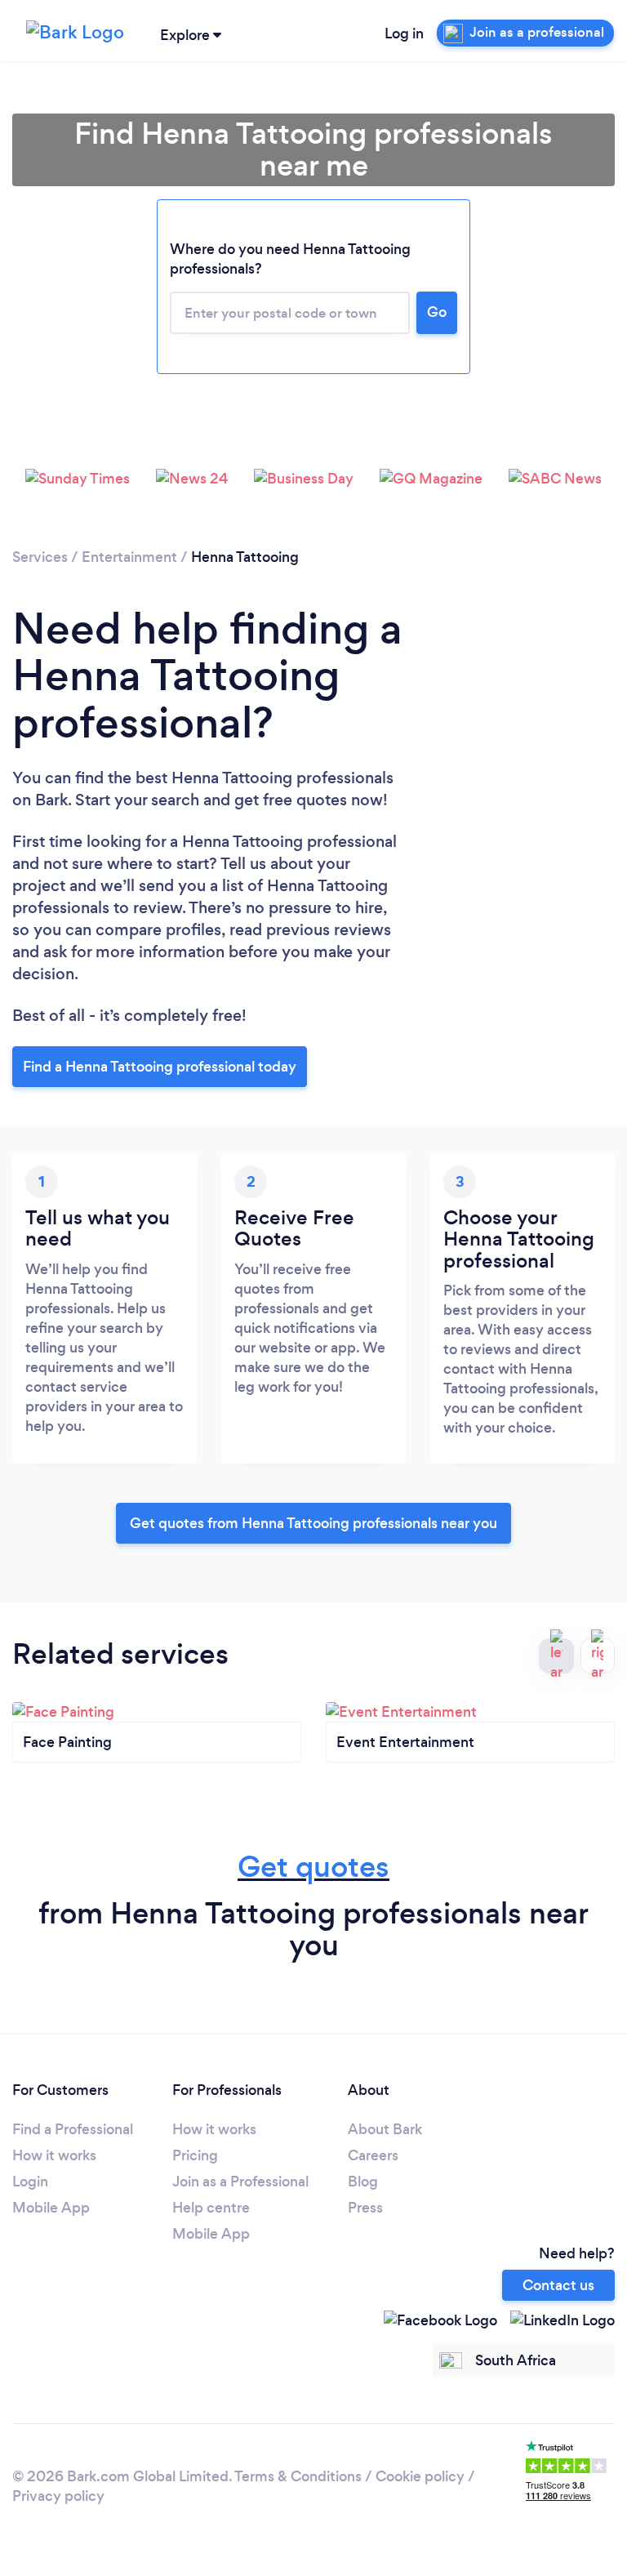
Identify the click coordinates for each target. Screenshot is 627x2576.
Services (40, 557)
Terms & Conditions (298, 2476)
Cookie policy (420, 2476)
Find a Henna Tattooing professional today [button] (160, 1067)
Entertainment (129, 557)
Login (30, 2182)
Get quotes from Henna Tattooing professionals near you (313, 1523)
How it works (54, 2155)
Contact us (558, 2285)
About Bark (385, 2129)
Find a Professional (73, 2129)
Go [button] (437, 312)
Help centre (211, 2208)
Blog (363, 2182)
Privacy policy (58, 2496)
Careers (373, 2155)
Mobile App (51, 2208)
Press (365, 2208)
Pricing (195, 2155)
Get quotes (313, 1867)
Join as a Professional (240, 2182)
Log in (404, 33)
